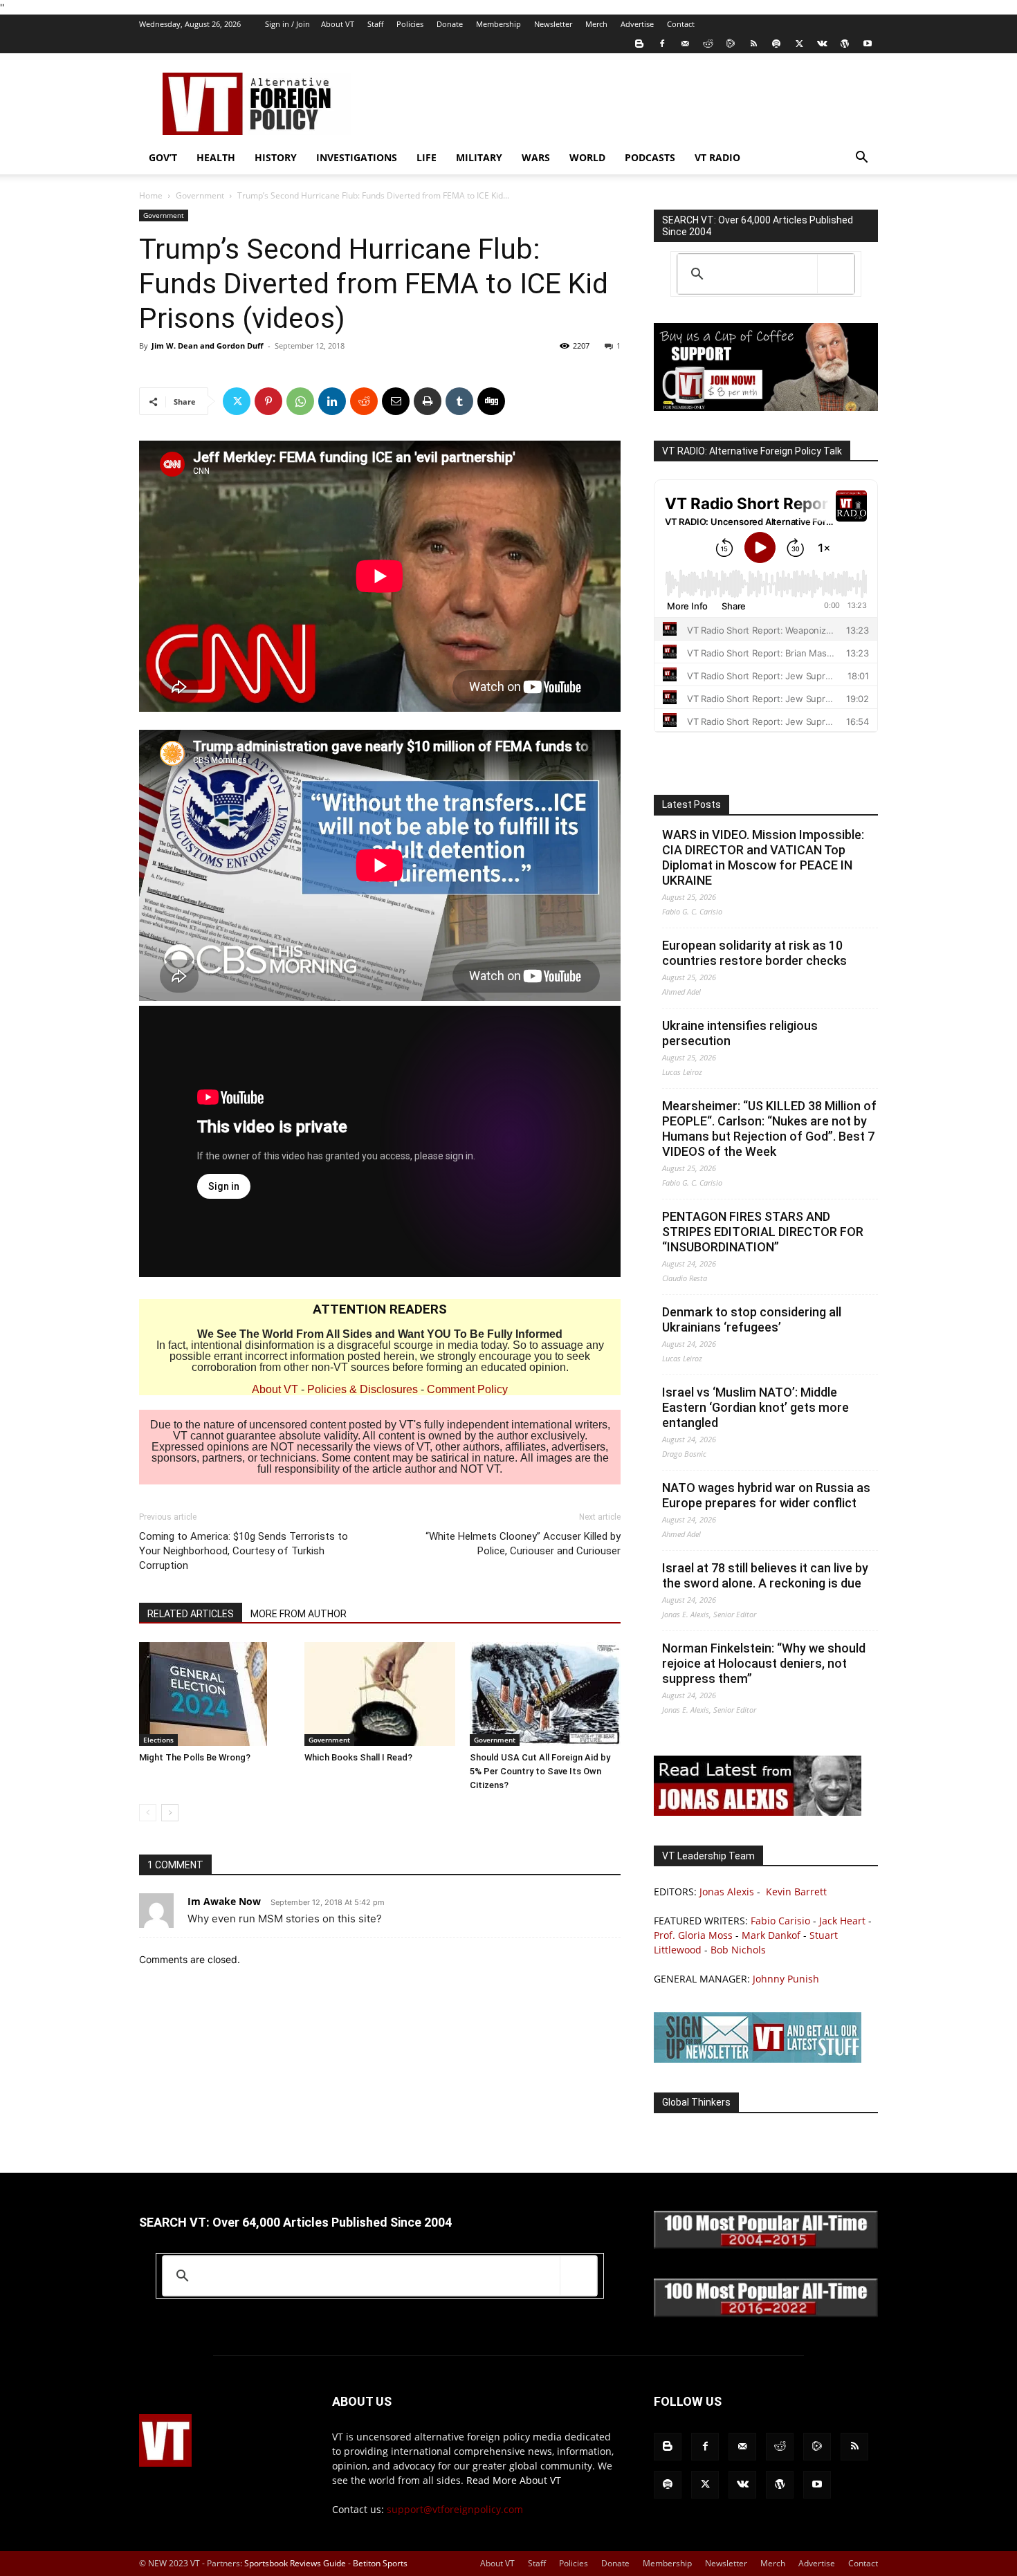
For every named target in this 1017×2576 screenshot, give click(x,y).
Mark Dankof (771, 1935)
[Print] (428, 401)
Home (151, 195)
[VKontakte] (822, 44)
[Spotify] (776, 44)
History (276, 157)
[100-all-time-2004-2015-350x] (766, 2245)
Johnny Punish (786, 1979)
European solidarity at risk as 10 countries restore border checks (754, 953)
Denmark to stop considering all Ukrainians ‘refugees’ (752, 1319)
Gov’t (163, 157)
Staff (375, 24)
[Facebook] (662, 44)
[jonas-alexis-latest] (758, 1812)
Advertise (637, 24)
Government (200, 195)
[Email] (396, 401)
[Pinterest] (268, 401)
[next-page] (170, 1813)
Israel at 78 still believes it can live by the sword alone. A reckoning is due (765, 1575)
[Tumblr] (459, 401)
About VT (338, 24)
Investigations (357, 157)
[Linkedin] (332, 401)
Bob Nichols (738, 1950)
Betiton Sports (380, 2563)
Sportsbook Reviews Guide (295, 2563)
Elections (158, 1740)
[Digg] (491, 401)
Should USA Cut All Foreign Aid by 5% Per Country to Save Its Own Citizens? (540, 1771)
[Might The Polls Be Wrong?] (214, 1694)
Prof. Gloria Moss (693, 1935)
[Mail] (685, 44)
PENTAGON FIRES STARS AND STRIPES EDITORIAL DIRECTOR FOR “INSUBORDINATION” (763, 1232)
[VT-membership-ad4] (766, 407)
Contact (681, 24)
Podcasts (650, 157)
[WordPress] (845, 44)
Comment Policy (467, 1389)
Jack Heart (842, 1921)
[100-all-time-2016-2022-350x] (766, 2313)
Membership (498, 24)
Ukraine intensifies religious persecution (740, 1033)
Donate (450, 24)
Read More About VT (514, 2480)
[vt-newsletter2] (758, 2059)
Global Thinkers (696, 2102)
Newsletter (553, 24)
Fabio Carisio (780, 1921)
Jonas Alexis (727, 1892)
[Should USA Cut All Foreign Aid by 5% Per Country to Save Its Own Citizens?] (545, 1694)
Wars (536, 157)
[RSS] (753, 44)
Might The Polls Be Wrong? (195, 1757)
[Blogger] (639, 44)
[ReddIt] (364, 401)
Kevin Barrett (796, 1892)
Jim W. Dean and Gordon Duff (208, 346)
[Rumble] (731, 44)
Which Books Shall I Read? (358, 1757)
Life (427, 157)
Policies (410, 24)
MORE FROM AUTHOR (299, 1614)
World (587, 157)
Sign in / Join (287, 24)
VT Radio (717, 157)
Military (479, 157)
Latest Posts (691, 804)
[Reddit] (708, 44)
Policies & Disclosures (363, 1389)
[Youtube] (868, 44)
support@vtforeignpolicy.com (455, 2509)
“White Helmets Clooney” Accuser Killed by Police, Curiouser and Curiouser (523, 1544)
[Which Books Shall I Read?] (380, 1694)
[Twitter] (799, 44)
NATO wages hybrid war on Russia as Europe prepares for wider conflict (766, 1495)
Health (216, 157)
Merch (596, 24)
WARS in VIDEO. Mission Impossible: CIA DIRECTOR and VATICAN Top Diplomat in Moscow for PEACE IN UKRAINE (763, 857)
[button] (861, 159)
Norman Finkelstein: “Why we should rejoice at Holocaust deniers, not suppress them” (764, 1663)
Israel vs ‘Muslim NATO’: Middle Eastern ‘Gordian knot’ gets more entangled (755, 1407)
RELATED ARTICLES (191, 1614)
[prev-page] (148, 1813)
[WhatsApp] (300, 401)
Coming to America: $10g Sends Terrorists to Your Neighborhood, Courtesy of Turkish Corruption (244, 1551)
